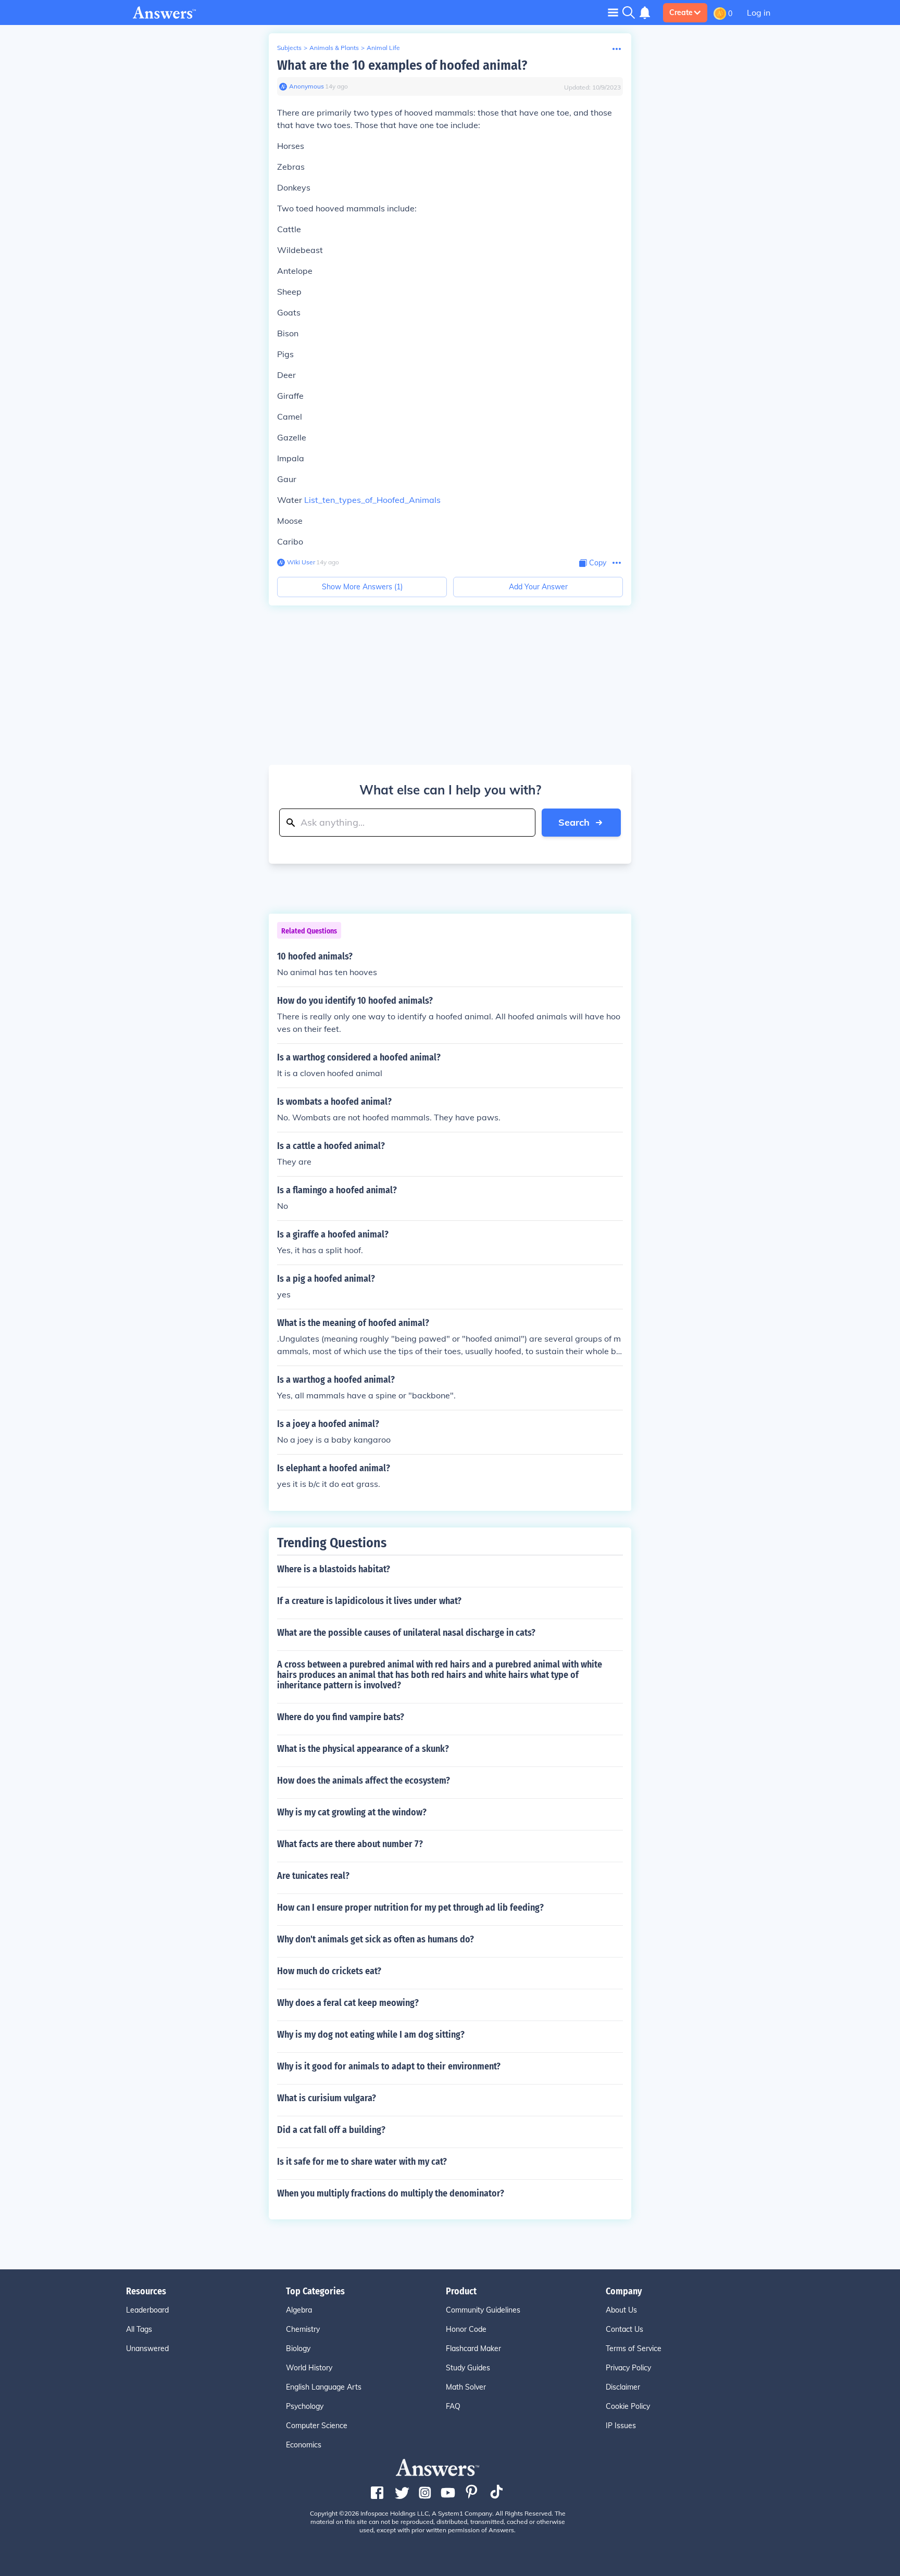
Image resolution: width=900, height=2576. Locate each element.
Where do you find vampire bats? (341, 1717)
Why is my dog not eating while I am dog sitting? (371, 2035)
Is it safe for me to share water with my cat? (362, 2162)
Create (681, 12)
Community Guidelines (483, 2310)
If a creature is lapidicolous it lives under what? (369, 1601)
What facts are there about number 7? (350, 1844)
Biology (298, 2348)
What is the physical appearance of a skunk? (363, 1749)
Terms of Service (634, 2348)
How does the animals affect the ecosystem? (364, 1781)
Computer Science (317, 2426)
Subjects (289, 48)
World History (309, 2368)
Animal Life (383, 48)
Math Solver (466, 2387)
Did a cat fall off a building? (331, 2130)
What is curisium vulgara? (327, 2098)
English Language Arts (324, 2387)
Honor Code (466, 2329)
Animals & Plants (334, 48)
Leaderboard (147, 2310)
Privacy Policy (628, 2368)
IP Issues (621, 2426)
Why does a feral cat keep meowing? (348, 2003)
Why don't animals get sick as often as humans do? (376, 1939)
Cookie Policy (628, 2406)
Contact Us (624, 2329)
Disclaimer (623, 2387)
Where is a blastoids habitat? (334, 1569)
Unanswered (147, 2348)
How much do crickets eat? (329, 1971)
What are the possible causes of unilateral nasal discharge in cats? (406, 1633)
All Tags (139, 2329)
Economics (304, 2445)
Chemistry (303, 2329)
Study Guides (468, 2368)
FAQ (453, 2406)
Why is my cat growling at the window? (352, 1812)
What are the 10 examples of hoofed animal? (402, 65)
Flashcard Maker (473, 2348)
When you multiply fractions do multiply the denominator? (391, 2193)
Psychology (305, 2406)
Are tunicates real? (313, 1876)
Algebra (299, 2310)
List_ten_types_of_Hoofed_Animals (372, 500)
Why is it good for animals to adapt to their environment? (389, 2066)
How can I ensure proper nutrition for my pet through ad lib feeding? (410, 1908)
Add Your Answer (538, 587)
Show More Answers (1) (362, 587)
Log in (759, 12)
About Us (621, 2310)
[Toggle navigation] (613, 12)
